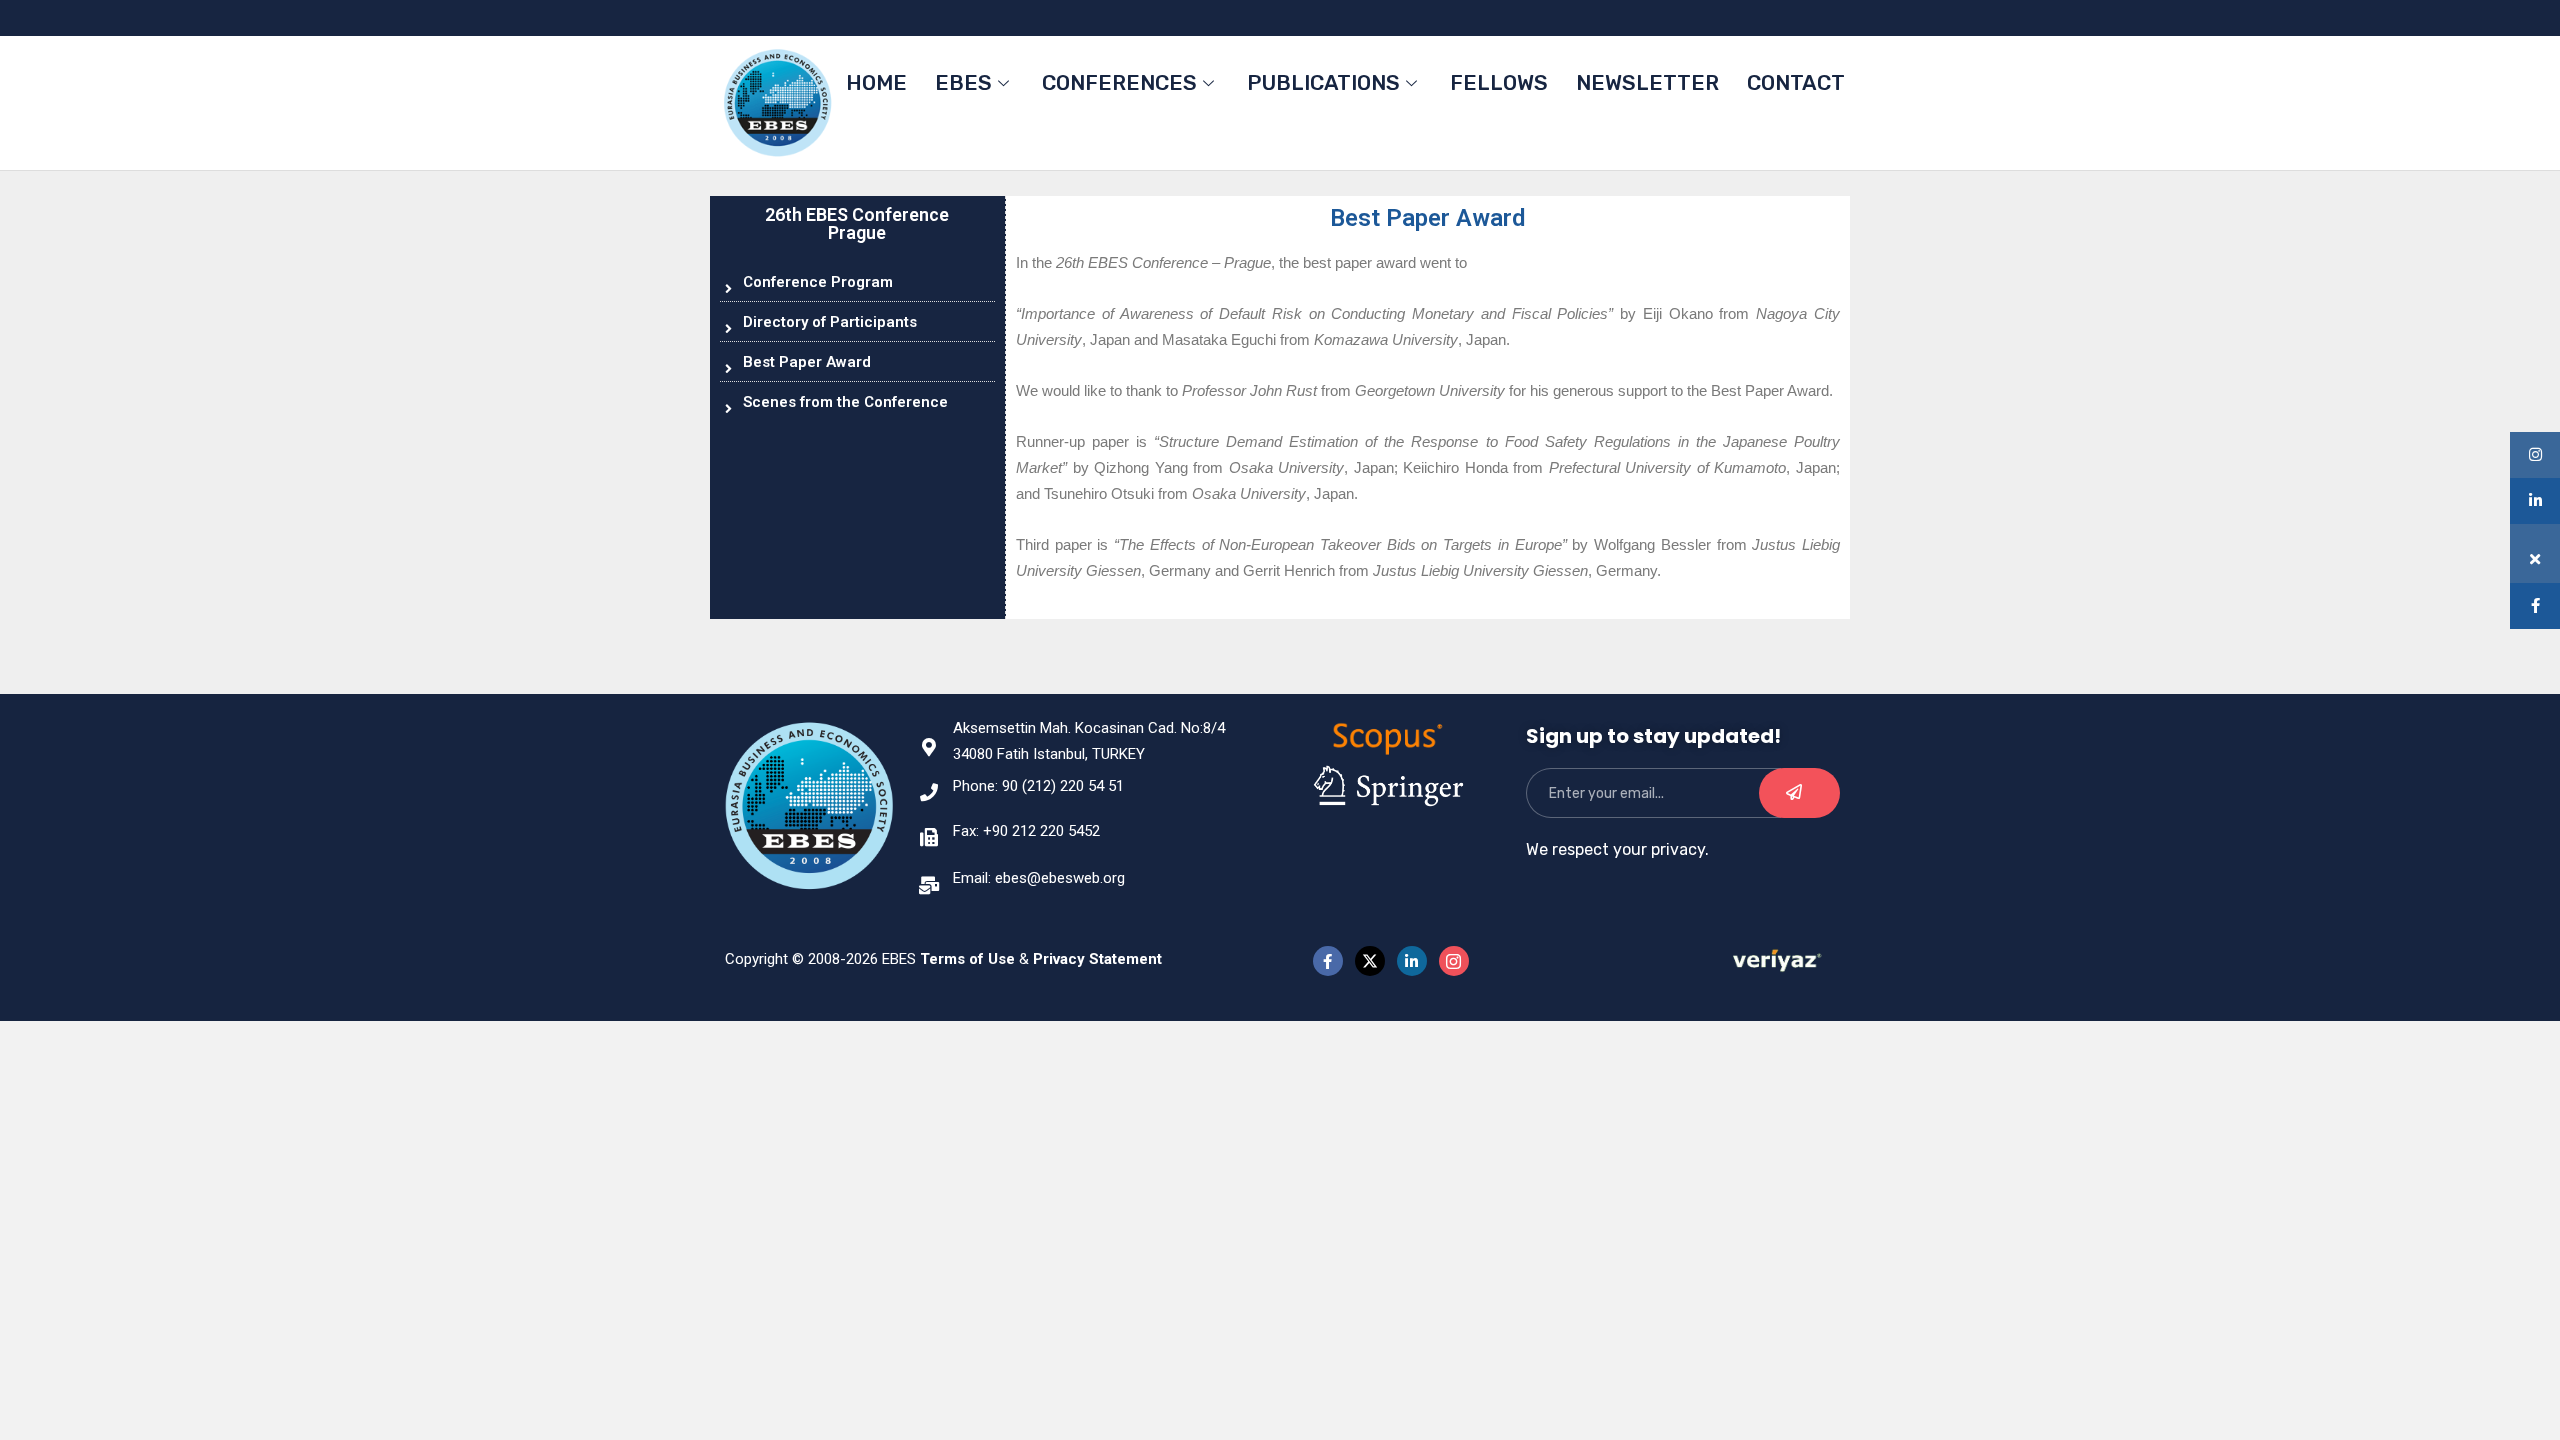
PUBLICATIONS (1323, 82)
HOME (876, 82)
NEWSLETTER (1647, 82)
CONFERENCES (1119, 82)
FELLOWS (1499, 82)
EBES (963, 82)
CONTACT (1796, 82)
